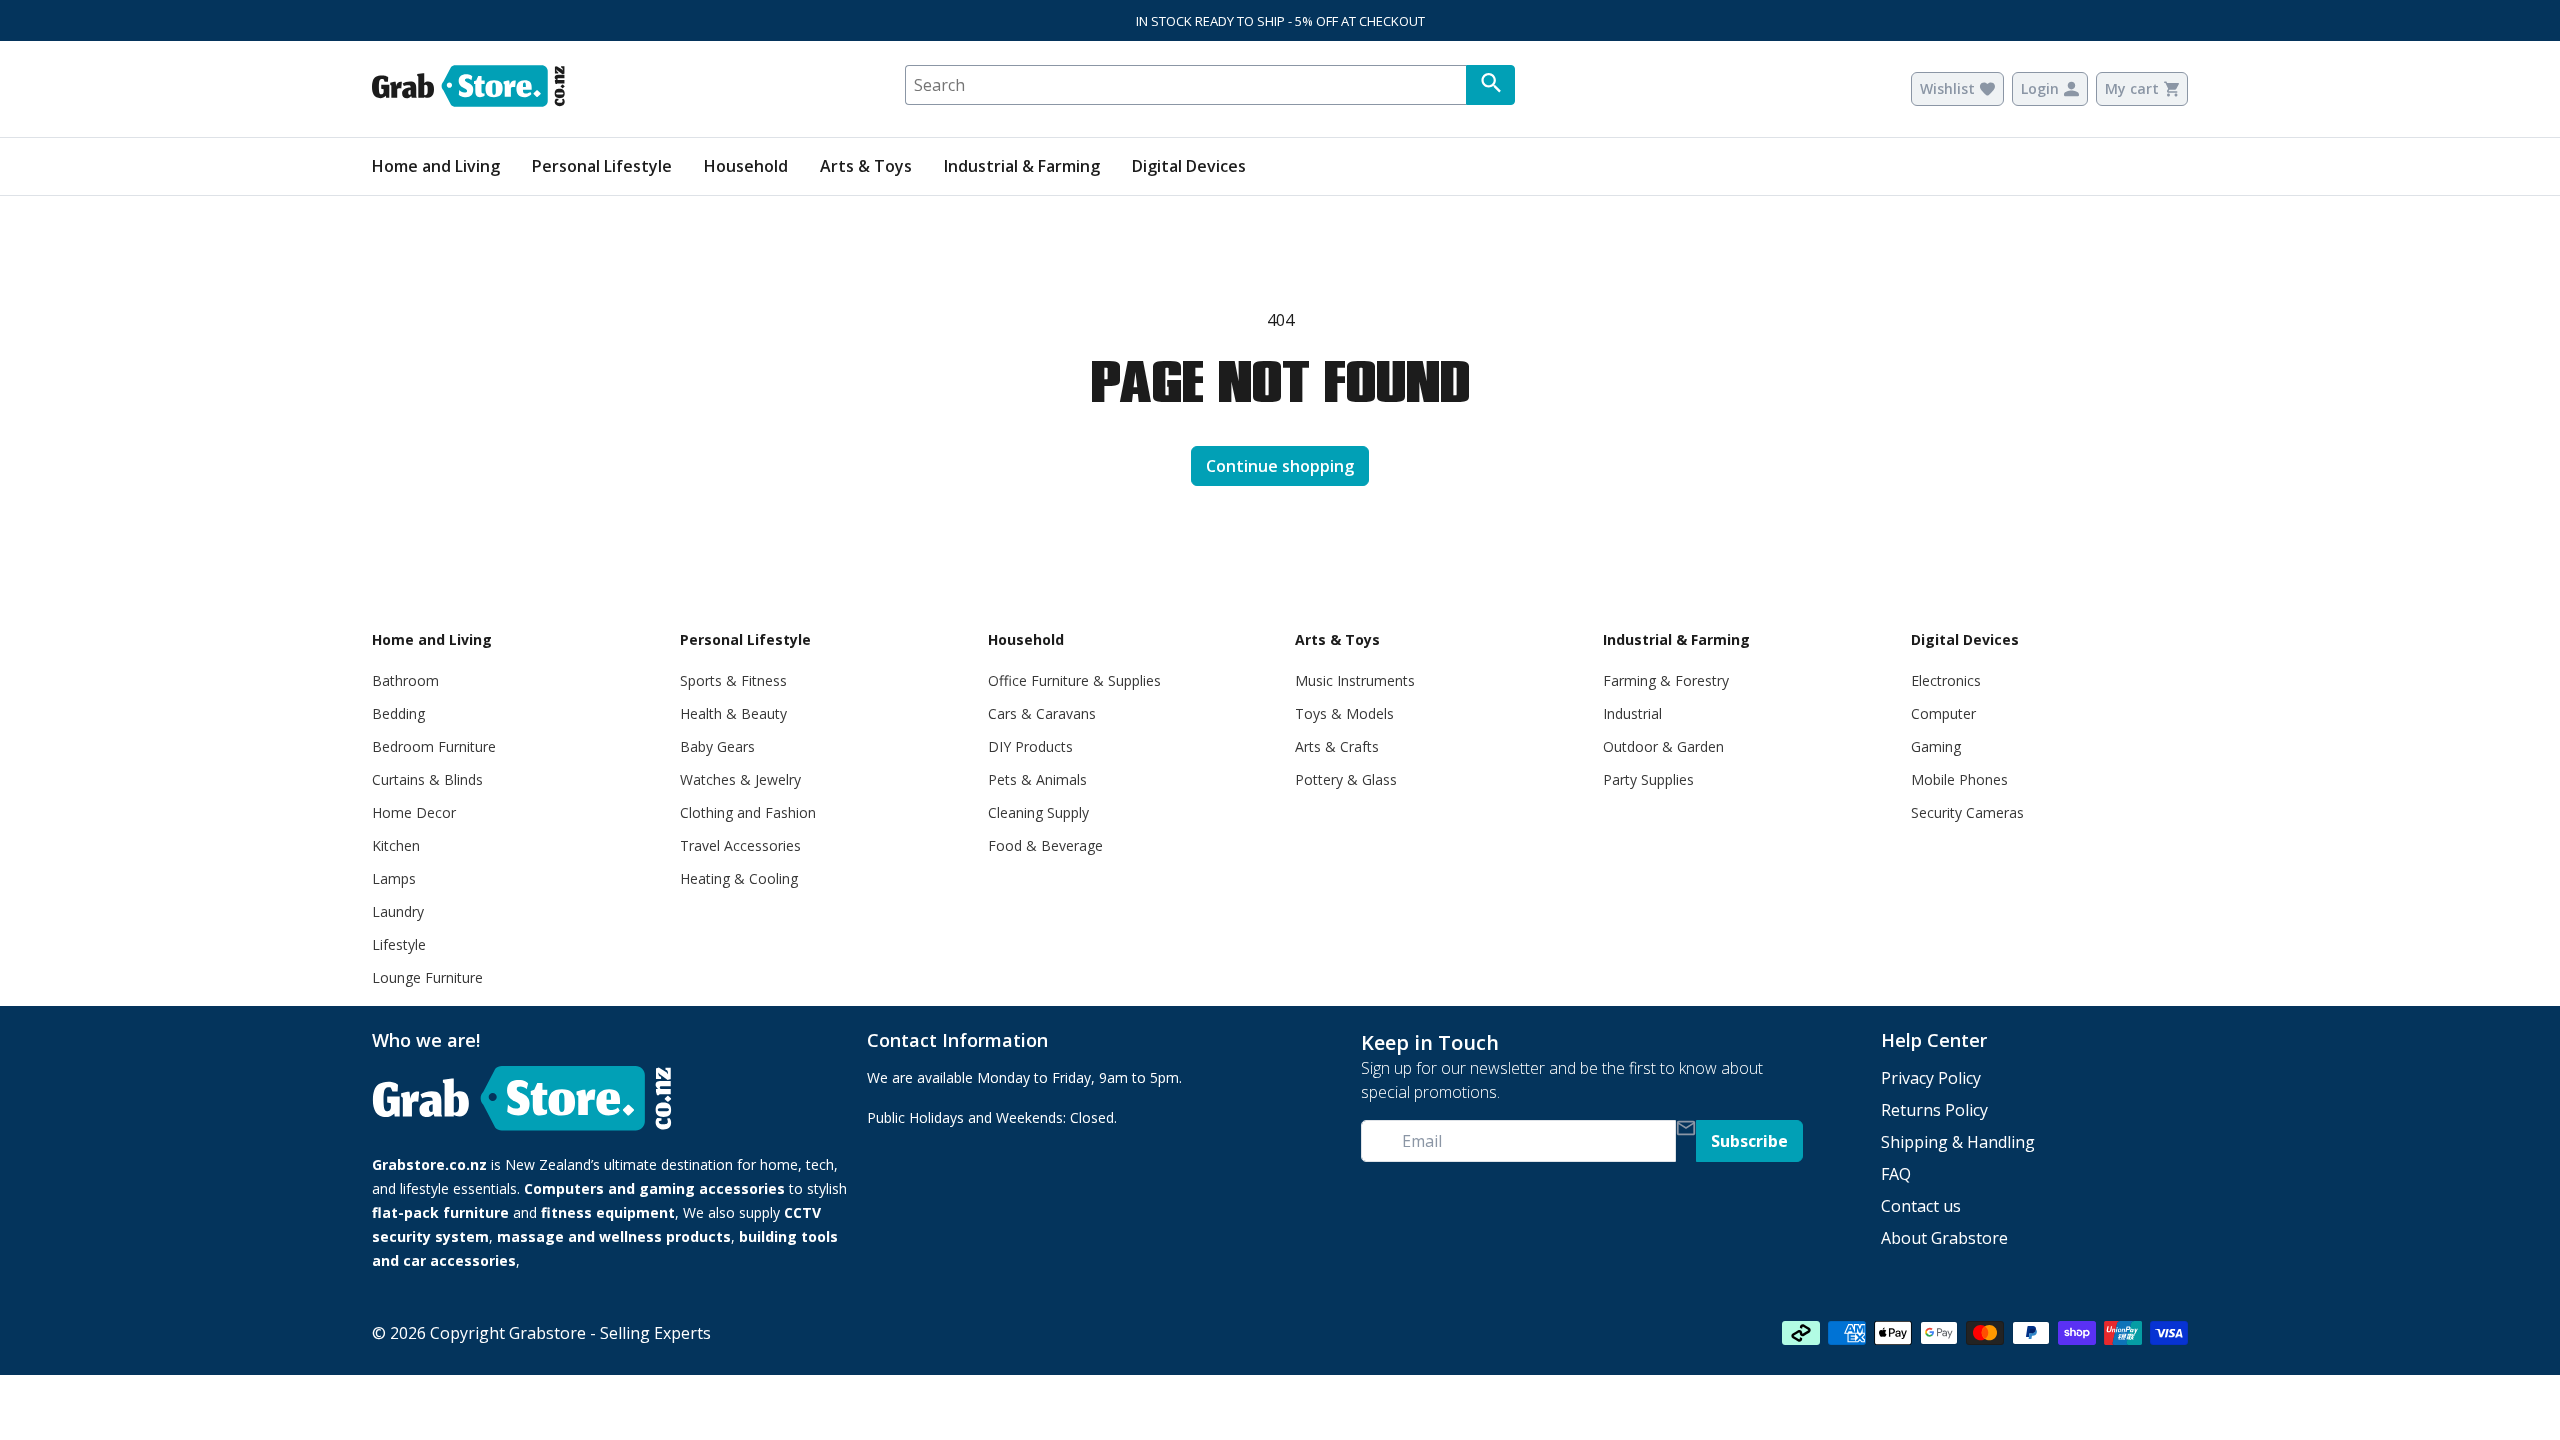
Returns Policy (1934, 1110)
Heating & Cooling (739, 878)
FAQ (1896, 1174)
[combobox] (1186, 85)
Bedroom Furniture (434, 746)
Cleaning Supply (1038, 812)
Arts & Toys (866, 166)
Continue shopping (1280, 466)
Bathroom (405, 680)
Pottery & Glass (1346, 779)
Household (746, 166)
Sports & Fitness (733, 680)
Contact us (1921, 1206)
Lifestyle (399, 944)
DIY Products (1030, 746)
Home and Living (436, 166)
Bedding (398, 713)
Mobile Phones (1959, 779)
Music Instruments (1355, 680)
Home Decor (414, 812)
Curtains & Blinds (427, 779)
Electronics (1946, 680)
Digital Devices (1189, 166)
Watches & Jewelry (740, 779)
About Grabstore (1944, 1238)
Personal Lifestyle (602, 166)
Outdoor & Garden (1663, 746)
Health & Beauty (733, 713)
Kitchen (396, 845)
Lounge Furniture (427, 977)
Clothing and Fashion (748, 812)
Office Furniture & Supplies (1074, 680)
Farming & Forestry (1666, 680)
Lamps (394, 878)
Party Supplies (1648, 779)
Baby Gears (717, 746)
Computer (1943, 713)
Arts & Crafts (1337, 746)
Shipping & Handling (1958, 1142)
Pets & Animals (1037, 779)
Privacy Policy (1931, 1078)
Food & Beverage (1045, 845)
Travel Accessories (740, 845)
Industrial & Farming (1022, 166)
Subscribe (1749, 1141)
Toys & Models (1344, 713)
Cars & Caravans (1042, 713)
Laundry (398, 911)
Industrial (1632, 713)
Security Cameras (1967, 812)
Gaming (1936, 746)
